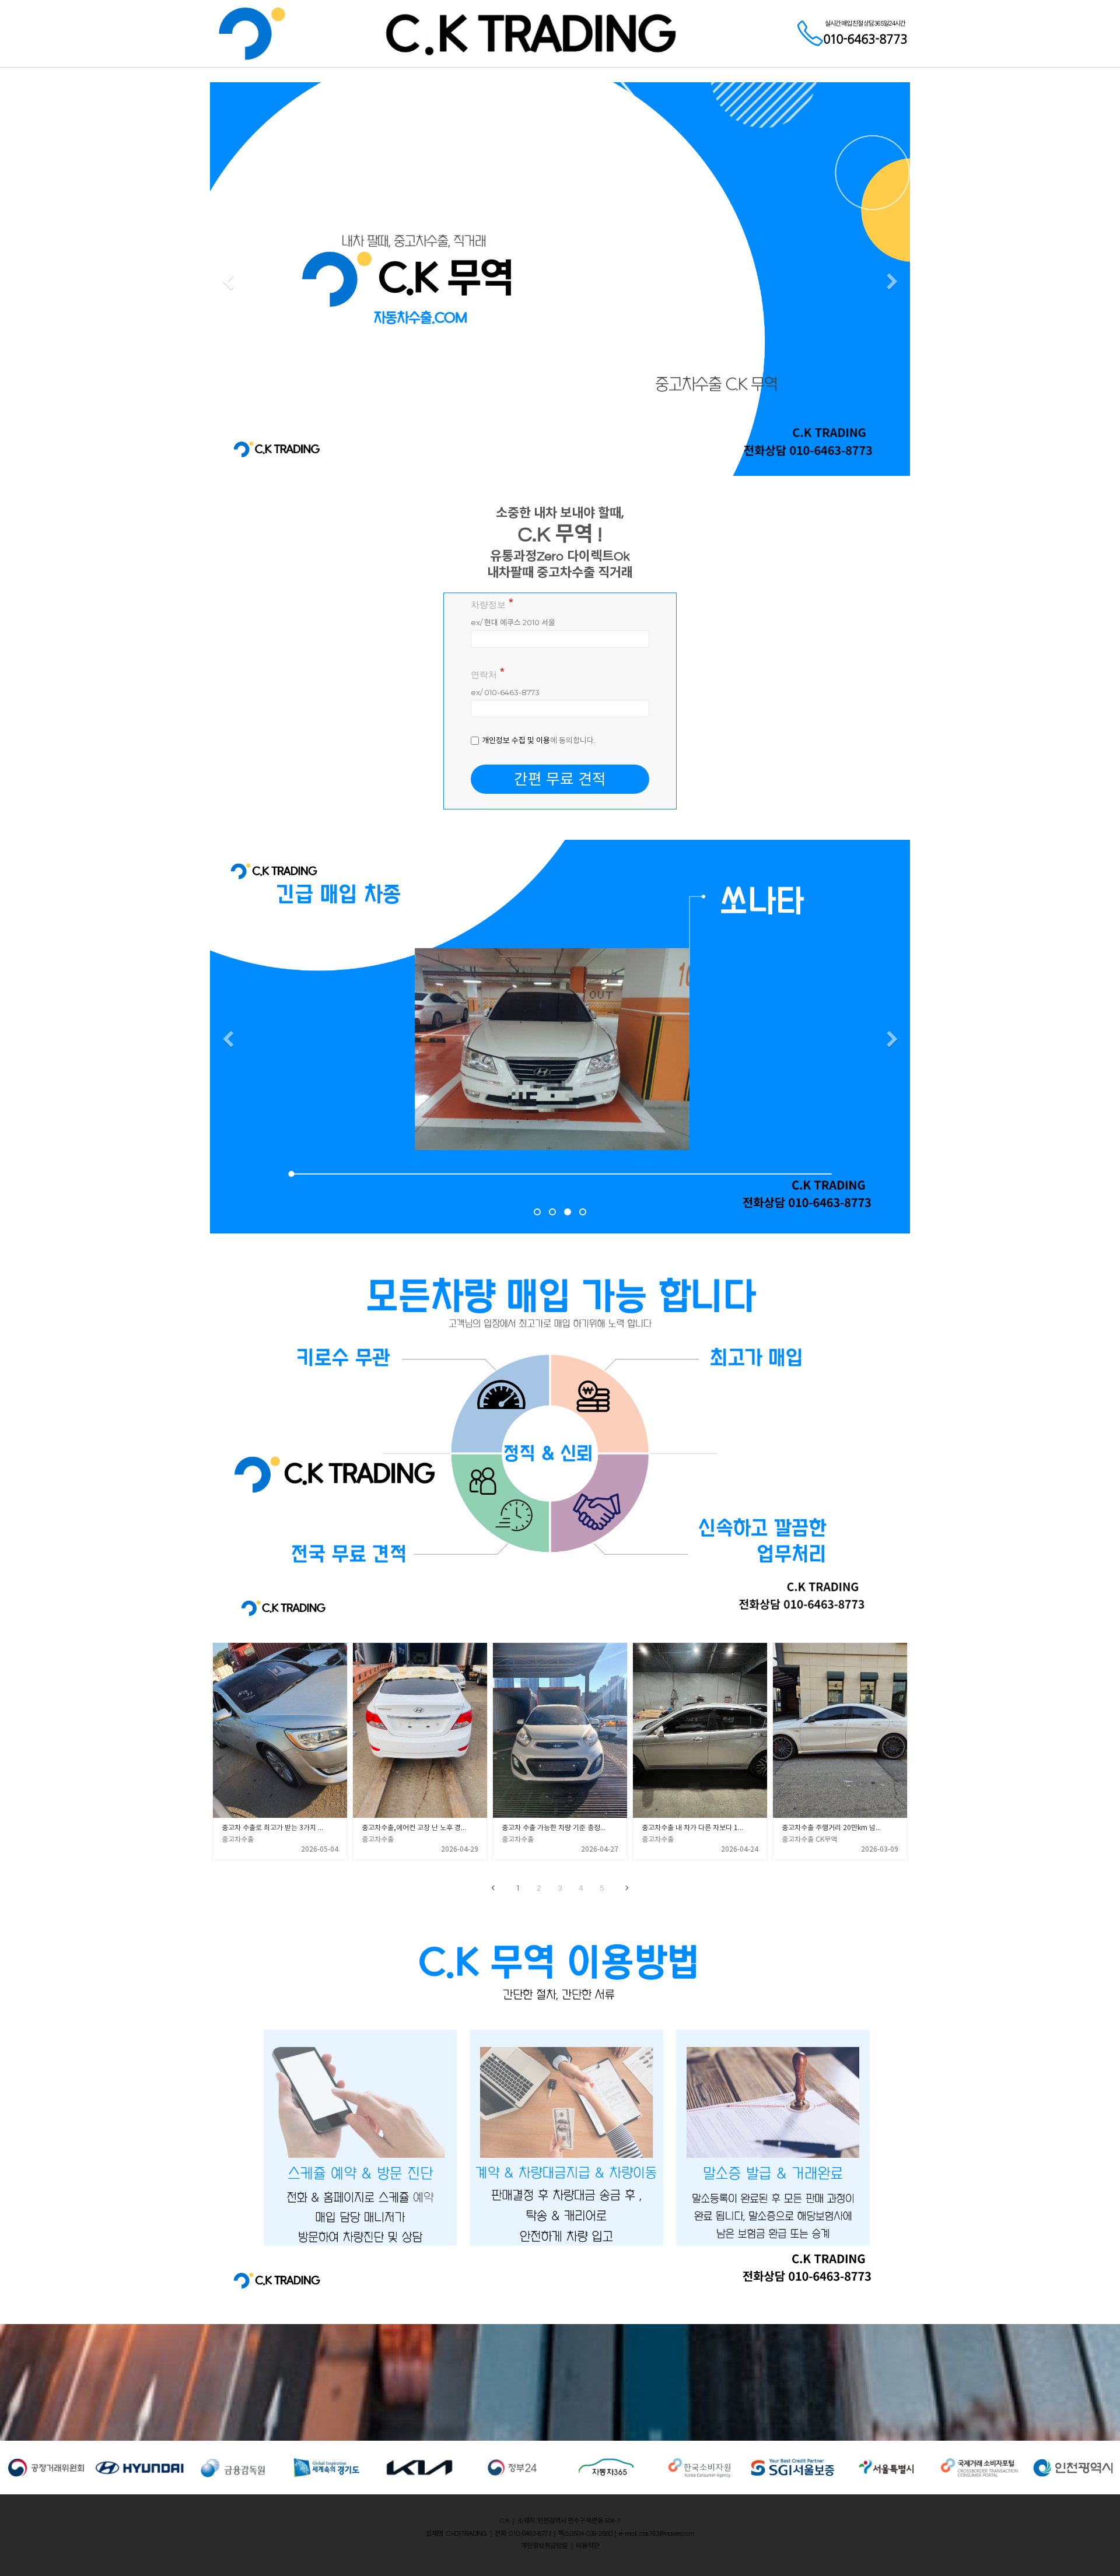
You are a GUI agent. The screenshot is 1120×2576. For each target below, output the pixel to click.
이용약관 (587, 2546)
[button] (228, 282)
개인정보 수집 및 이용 (516, 740)
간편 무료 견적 (560, 779)
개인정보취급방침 (544, 2546)
